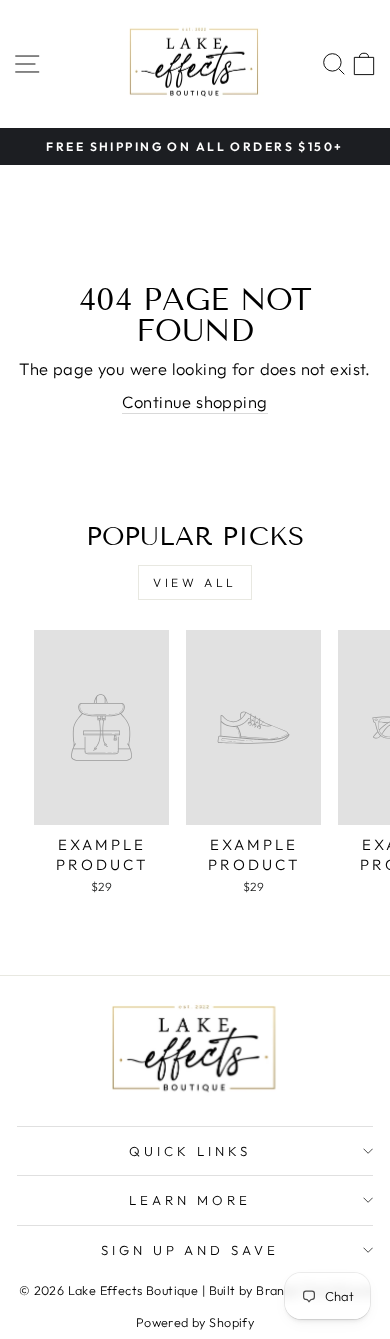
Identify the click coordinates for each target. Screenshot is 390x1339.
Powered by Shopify (195, 1322)
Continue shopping (194, 401)
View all (195, 582)
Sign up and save (190, 1250)
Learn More (190, 1200)
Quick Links (190, 1151)
